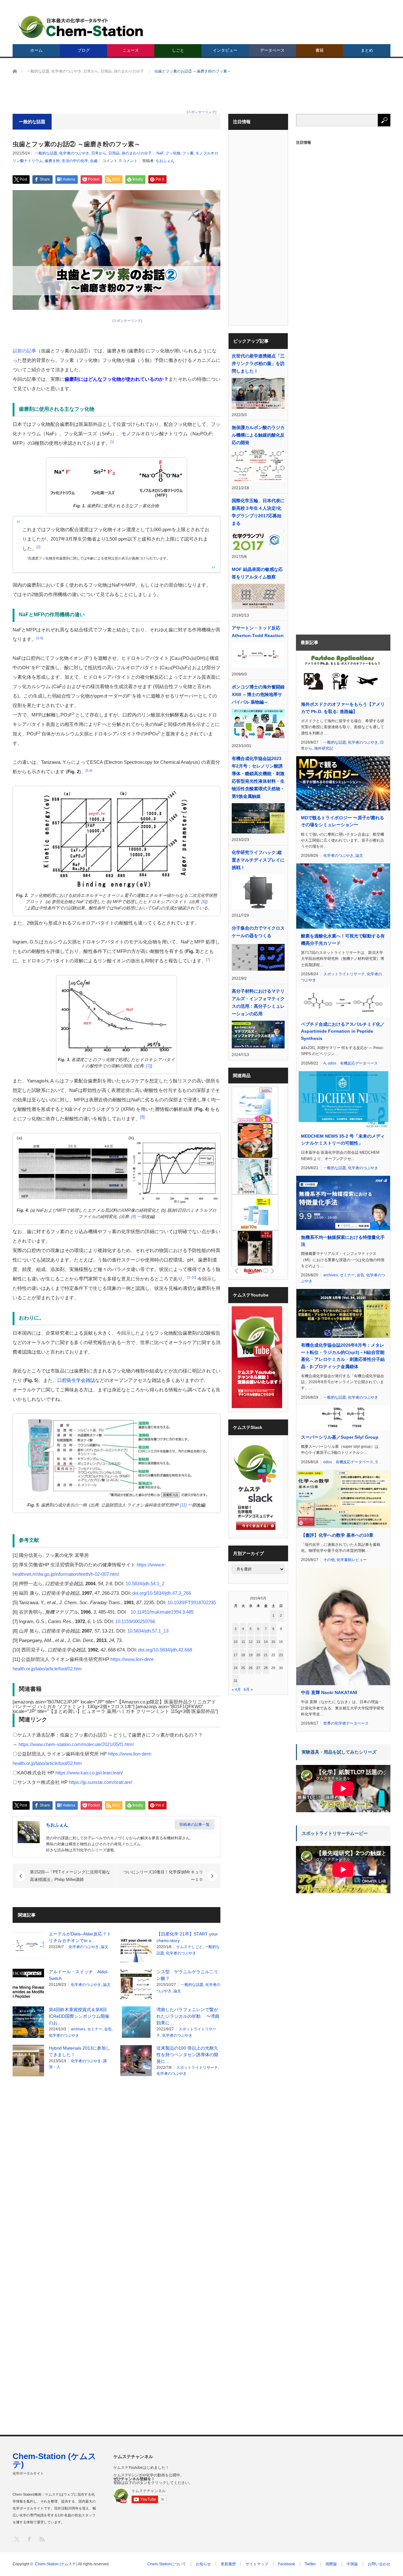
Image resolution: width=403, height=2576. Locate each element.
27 (258, 1668)
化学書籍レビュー (352, 1560)
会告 (108, 2029)
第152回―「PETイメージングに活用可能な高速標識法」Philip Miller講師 (70, 1876)
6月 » (248, 1690)
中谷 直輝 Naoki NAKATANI (329, 1692)
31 (236, 1681)
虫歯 (94, 161)
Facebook (287, 2564)
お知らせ (203, 2564)
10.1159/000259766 (135, 1621)
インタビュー (225, 50)
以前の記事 (24, 351)
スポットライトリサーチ (197, 2068)
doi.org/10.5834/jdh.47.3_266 (162, 1593)
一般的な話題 (46, 153)
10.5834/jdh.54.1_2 (145, 1584)
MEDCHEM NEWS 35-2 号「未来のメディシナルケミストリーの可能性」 (343, 1140)
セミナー (95, 2029)
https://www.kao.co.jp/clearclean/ (89, 1773)
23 (281, 1655)
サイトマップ (257, 2564)
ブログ (84, 50)
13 (258, 1642)
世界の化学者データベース (346, 1723)
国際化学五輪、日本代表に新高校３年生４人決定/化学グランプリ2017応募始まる (258, 512)
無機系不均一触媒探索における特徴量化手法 (343, 1241)
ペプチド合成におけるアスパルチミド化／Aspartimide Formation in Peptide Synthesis (343, 1031)
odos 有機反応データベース (353, 1063)
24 (236, 1668)
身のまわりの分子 (137, 153)
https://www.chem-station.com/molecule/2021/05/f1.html (76, 1744)
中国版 (352, 2564)
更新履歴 (228, 2564)
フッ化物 (173, 153)
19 (251, 1655)
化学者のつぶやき (74, 153)
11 (243, 1642)
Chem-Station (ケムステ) (54, 2460)
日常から (99, 153)
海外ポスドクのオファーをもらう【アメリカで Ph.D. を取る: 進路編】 (343, 708)
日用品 (114, 153)
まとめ (367, 50)
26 (251, 1668)
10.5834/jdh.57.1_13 (148, 1631)
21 (266, 1655)
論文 (105, 1947)
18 (243, 1655)
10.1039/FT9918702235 (192, 1602)
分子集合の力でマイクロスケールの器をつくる (258, 932)
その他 (329, 1560)
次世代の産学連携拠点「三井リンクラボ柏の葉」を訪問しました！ (258, 363)
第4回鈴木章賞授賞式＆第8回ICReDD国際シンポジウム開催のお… (79, 2016)
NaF (160, 153)
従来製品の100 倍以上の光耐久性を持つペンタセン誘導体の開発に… (187, 2055)
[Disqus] (116, 2162)
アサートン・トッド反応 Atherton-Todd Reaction (258, 632)
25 (243, 1668)
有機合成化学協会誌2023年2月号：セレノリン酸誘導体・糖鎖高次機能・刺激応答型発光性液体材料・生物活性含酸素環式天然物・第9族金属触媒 (258, 777)
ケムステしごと (190, 1947)
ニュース (131, 50)
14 (266, 1642)
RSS (42, 2539)
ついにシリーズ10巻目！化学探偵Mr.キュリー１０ (163, 1876)
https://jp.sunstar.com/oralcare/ (101, 1782)
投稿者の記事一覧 (195, 1825)
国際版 (331, 2564)
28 (266, 1668)
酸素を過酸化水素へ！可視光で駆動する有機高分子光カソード (343, 939)
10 (236, 1642)
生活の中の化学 (75, 161)
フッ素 (188, 153)
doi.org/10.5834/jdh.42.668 (165, 1650)
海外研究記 (324, 748)
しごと (178, 50)
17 (236, 1655)
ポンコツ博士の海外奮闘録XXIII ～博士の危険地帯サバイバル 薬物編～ (258, 694)
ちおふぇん (165, 161)
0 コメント (128, 161)
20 (258, 1655)
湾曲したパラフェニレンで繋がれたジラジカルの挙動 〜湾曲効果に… (188, 2016)
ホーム (36, 50)
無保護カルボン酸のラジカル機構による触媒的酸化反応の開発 (258, 435)
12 (251, 1642)
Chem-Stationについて (167, 2564)
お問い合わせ (379, 2564)
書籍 (320, 50)
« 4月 (236, 1690)
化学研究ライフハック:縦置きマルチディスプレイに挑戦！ (258, 860)
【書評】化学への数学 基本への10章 (337, 1535)
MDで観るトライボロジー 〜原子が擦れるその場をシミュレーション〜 (343, 821)
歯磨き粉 (52, 161)
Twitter (310, 2564)
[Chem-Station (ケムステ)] (81, 27)
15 (273, 1642)
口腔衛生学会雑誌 (76, 1380)
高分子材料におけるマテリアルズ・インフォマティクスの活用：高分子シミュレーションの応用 (258, 1002)
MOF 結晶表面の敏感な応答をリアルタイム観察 (257, 573)
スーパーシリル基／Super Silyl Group (340, 1437)
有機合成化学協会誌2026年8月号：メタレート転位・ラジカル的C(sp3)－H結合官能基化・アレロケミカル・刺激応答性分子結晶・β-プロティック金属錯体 (343, 1356)
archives (78, 2029)
